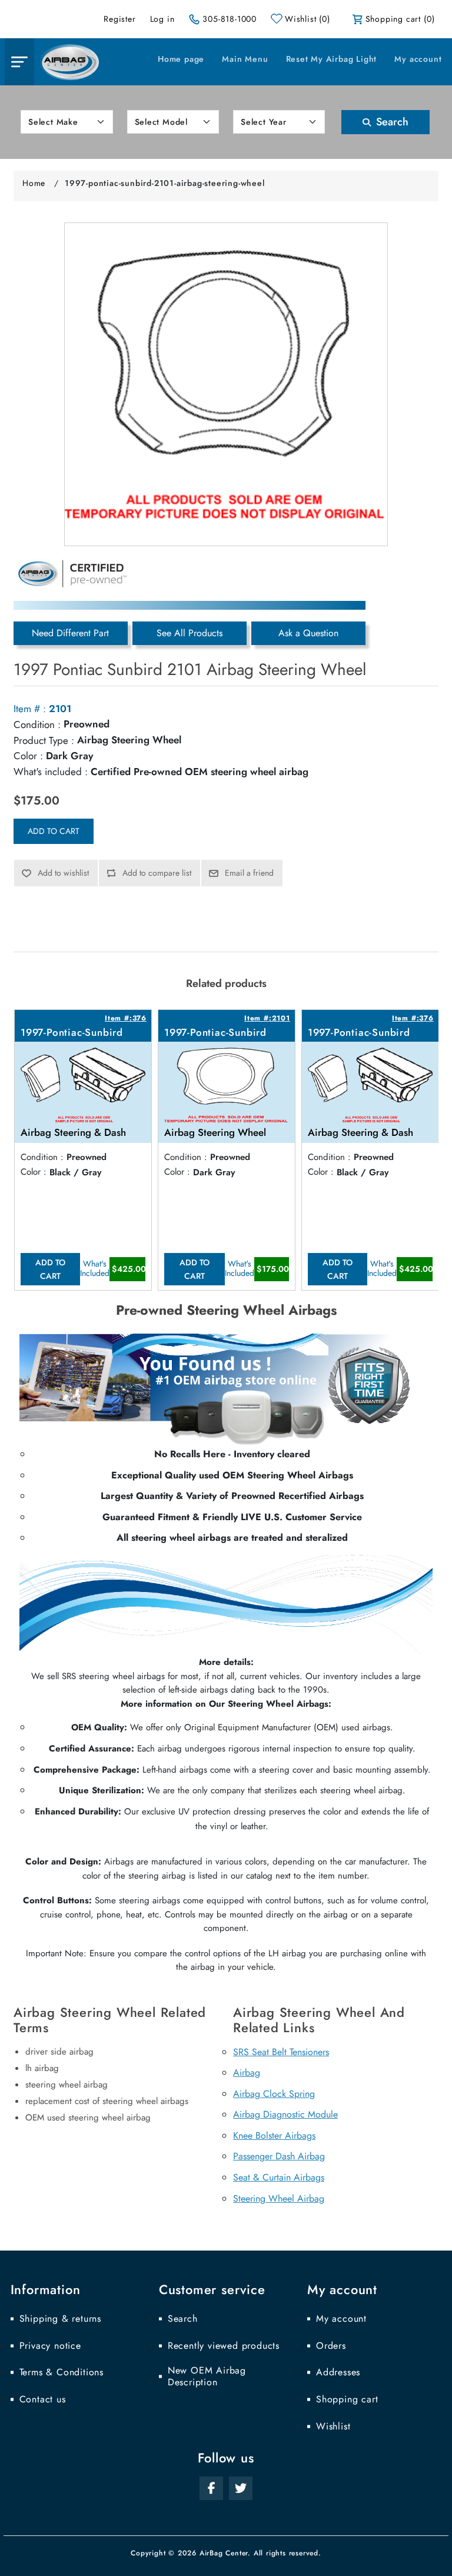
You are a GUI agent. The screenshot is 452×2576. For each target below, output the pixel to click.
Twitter (241, 2488)
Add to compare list (157, 873)
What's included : (51, 772)
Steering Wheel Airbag (279, 2198)
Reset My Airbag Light (332, 59)
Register (119, 19)
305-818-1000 (230, 19)
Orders (331, 2346)
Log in (162, 19)
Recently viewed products (224, 2346)
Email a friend (249, 873)
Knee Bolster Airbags (274, 2135)
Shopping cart (347, 2399)
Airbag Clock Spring (274, 2094)
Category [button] (19, 62)
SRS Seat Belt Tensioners (281, 2052)
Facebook (211, 2488)
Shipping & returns (60, 2319)
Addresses (338, 2372)
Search (391, 122)
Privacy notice (50, 2346)
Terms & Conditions (62, 2372)
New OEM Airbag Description (207, 2376)
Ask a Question (308, 633)
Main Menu (245, 59)
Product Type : (44, 740)
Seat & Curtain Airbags (279, 2177)
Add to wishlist (63, 873)
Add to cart (54, 831)
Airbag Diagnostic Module (285, 2114)
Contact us (43, 2399)
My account (418, 59)
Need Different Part (70, 633)
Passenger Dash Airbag (279, 2156)
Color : (28, 756)
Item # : (30, 709)
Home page (181, 59)
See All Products (190, 633)
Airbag (247, 2073)
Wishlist (333, 2427)
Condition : (37, 724)
